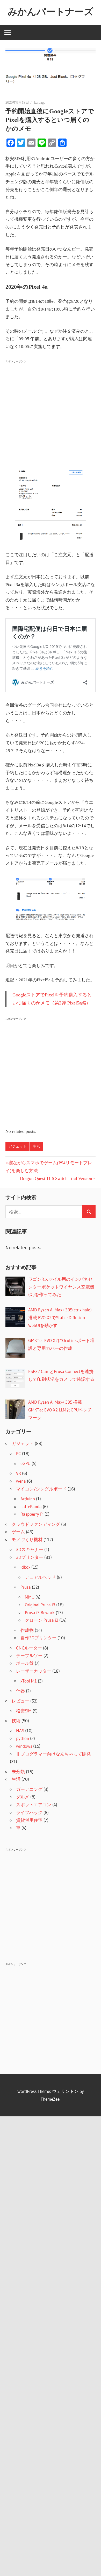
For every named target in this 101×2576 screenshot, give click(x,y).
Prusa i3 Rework (40, 1612)
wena (21, 1481)
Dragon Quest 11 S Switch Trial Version (56, 1178)
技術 (16, 1721)
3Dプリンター (30, 1557)
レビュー (20, 1701)
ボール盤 (25, 1663)
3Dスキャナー (30, 1549)
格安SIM (24, 1711)
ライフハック (29, 1812)
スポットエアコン (34, 1805)
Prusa (26, 1587)
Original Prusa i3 (40, 1605)
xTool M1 (29, 1681)
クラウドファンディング (36, 1524)
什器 (20, 1691)
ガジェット (17, 1146)
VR (19, 1473)
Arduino (28, 1499)
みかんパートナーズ (51, 11)
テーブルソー (29, 1655)
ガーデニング (29, 1789)
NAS (20, 1730)
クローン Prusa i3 (42, 1620)
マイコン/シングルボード (41, 1489)
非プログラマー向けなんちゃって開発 (53, 1754)
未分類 (18, 1772)
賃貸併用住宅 (29, 1820)
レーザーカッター (34, 1671)
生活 (37, 1146)
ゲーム (18, 1532)
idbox (25, 1567)
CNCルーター (29, 1648)
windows (24, 1746)
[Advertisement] (51, 416)
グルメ (23, 1797)
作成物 (27, 1630)
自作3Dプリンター (38, 1638)
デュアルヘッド (40, 1577)
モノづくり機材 (27, 1539)
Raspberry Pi (32, 1514)
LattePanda (31, 1506)
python (23, 1738)
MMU (30, 1597)
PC (19, 1453)
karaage (40, 103)
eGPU (26, 1463)
